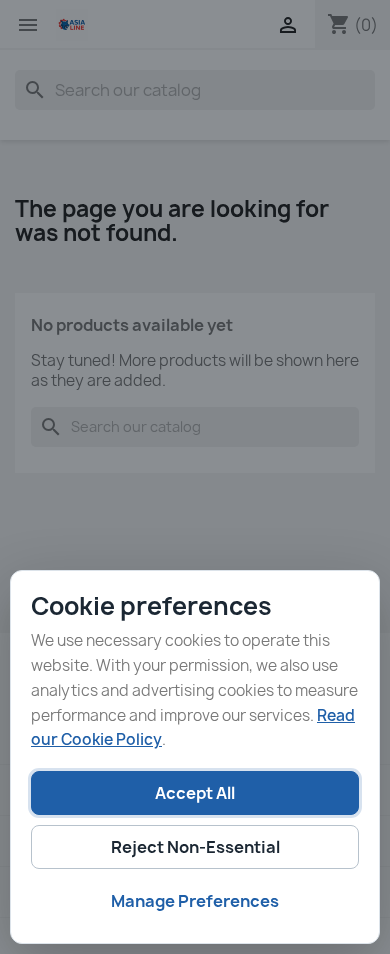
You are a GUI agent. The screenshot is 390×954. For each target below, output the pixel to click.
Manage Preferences (195, 901)
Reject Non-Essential (195, 847)
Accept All (195, 793)
